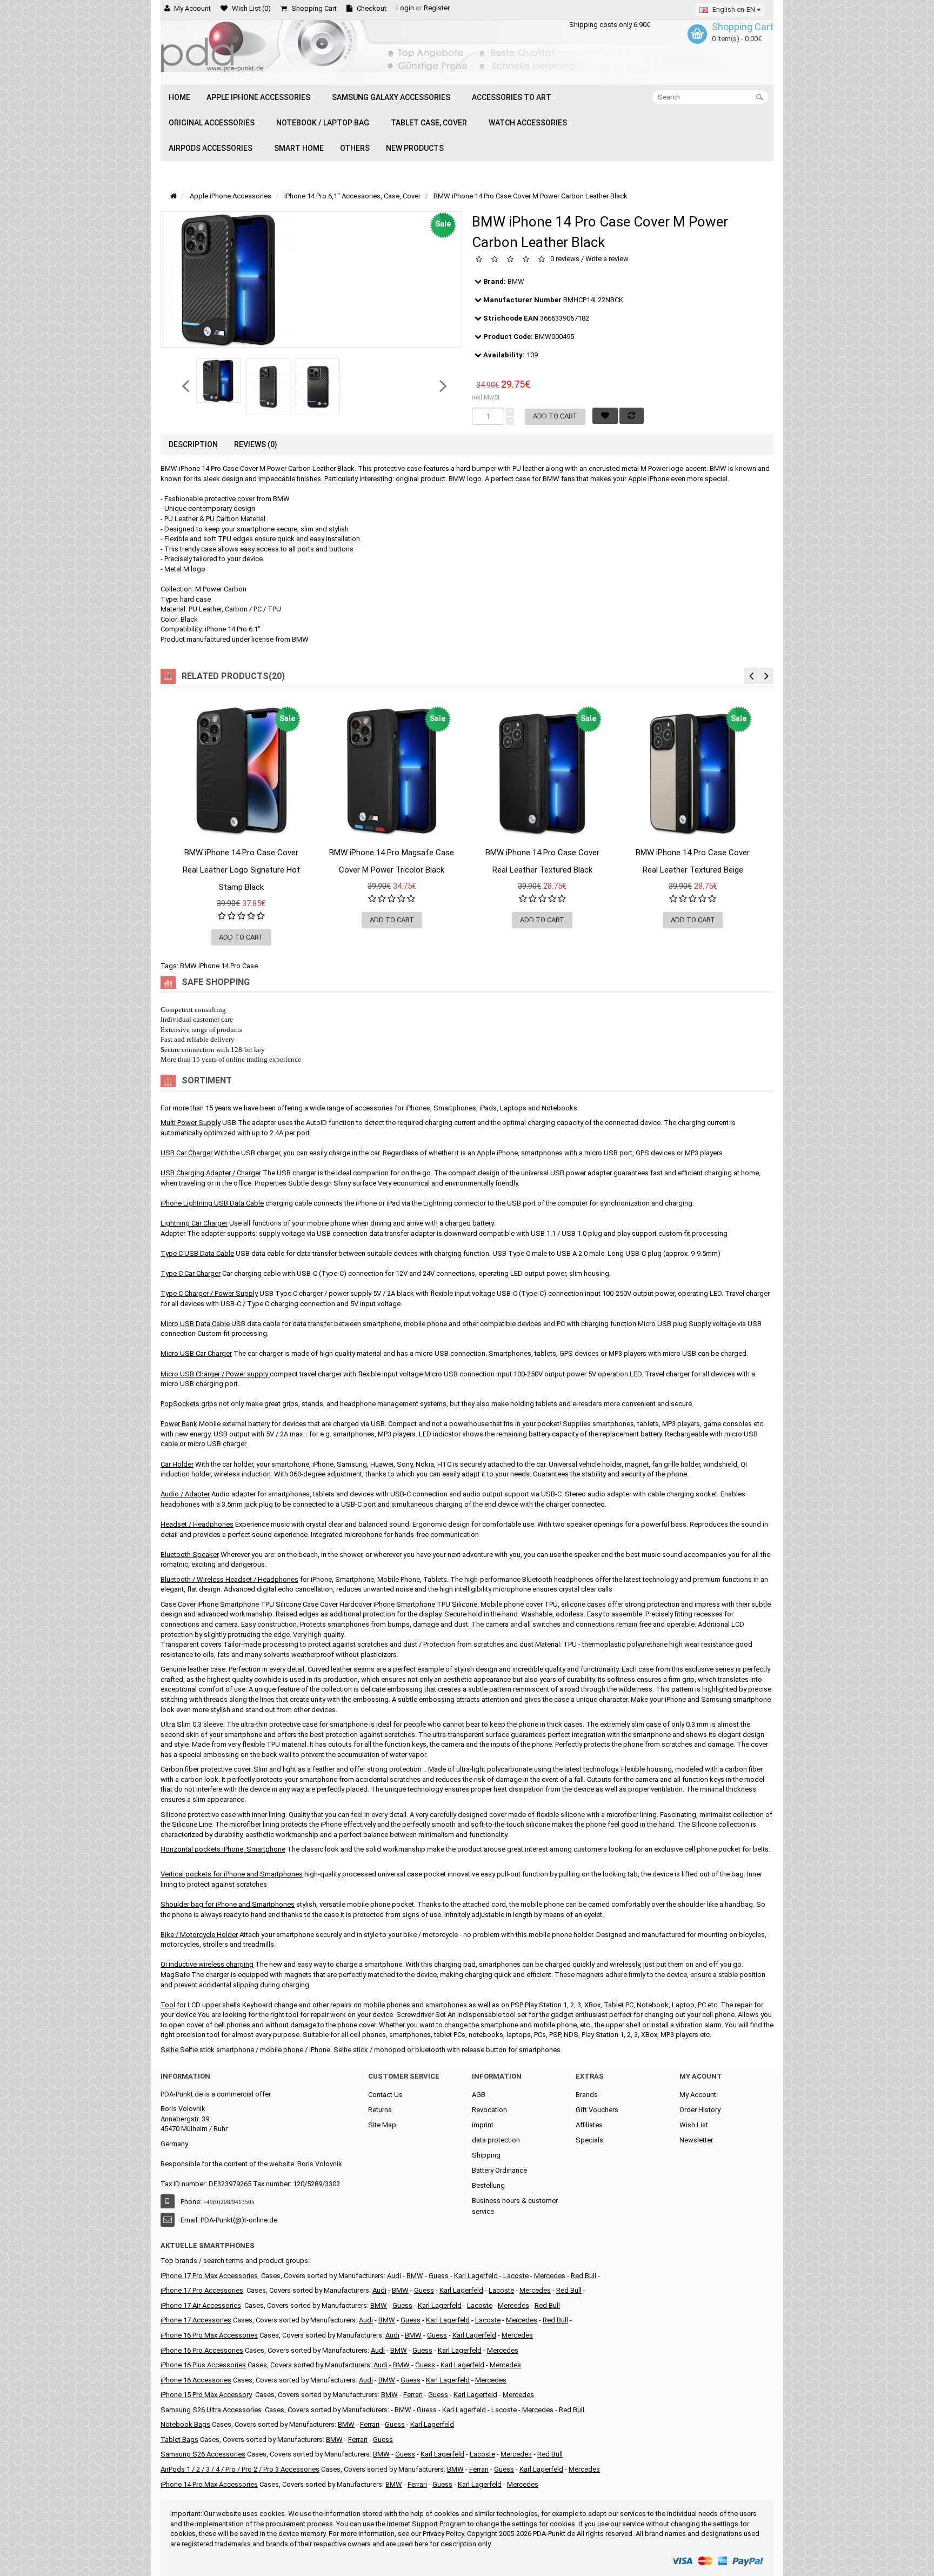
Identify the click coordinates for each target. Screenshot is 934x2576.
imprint (483, 2125)
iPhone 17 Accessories (196, 2320)
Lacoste (516, 2276)
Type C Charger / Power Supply (209, 1293)
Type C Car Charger (191, 1273)
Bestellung (488, 2185)
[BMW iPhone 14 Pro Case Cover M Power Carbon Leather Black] (218, 381)
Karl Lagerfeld (440, 2305)
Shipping (486, 2155)
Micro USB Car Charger (196, 1353)
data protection (496, 2140)
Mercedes (550, 2276)
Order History (700, 2110)
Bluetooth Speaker (190, 1555)
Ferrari (413, 2395)
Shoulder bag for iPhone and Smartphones (228, 1904)
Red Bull (583, 2276)
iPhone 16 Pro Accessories (202, 2350)
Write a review (607, 259)
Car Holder (177, 1464)
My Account (698, 2095)
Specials (589, 2140)
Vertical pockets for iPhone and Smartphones (232, 1874)
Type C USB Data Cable (197, 1253)
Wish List (694, 2125)
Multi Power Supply (191, 1123)
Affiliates (589, 2125)
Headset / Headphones (197, 1524)
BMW (516, 281)
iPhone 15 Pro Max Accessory (206, 2395)
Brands (587, 2095)
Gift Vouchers (597, 2110)
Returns (380, 2110)
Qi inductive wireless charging (207, 1964)
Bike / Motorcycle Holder (199, 1935)
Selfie (169, 2050)
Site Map (382, 2125)
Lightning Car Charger (194, 1223)
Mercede (514, 2454)
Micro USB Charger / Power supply (214, 1374)
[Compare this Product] (304, 863)
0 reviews (565, 259)
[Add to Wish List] (179, 863)
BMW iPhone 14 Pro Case (219, 966)
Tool (168, 2005)
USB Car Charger (186, 1153)
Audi (394, 2276)
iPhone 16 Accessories (196, 2380)
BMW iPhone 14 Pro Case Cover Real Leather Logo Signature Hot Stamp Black (241, 870)
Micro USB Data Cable (195, 1324)
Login (405, 8)
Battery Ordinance (499, 2170)
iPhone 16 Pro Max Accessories (209, 2335)
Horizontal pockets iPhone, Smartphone (223, 1849)
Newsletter (696, 2140)
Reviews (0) (256, 444)
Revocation (489, 2110)
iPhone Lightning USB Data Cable (212, 1203)
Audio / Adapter (185, 1494)
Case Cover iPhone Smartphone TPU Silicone (231, 1604)
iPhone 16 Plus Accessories (203, 2365)
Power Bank (179, 1424)
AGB (479, 2095)
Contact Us (385, 2095)
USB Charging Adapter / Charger (211, 1173)
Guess (402, 2305)
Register (437, 8)
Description (193, 444)
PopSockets (180, 1404)
